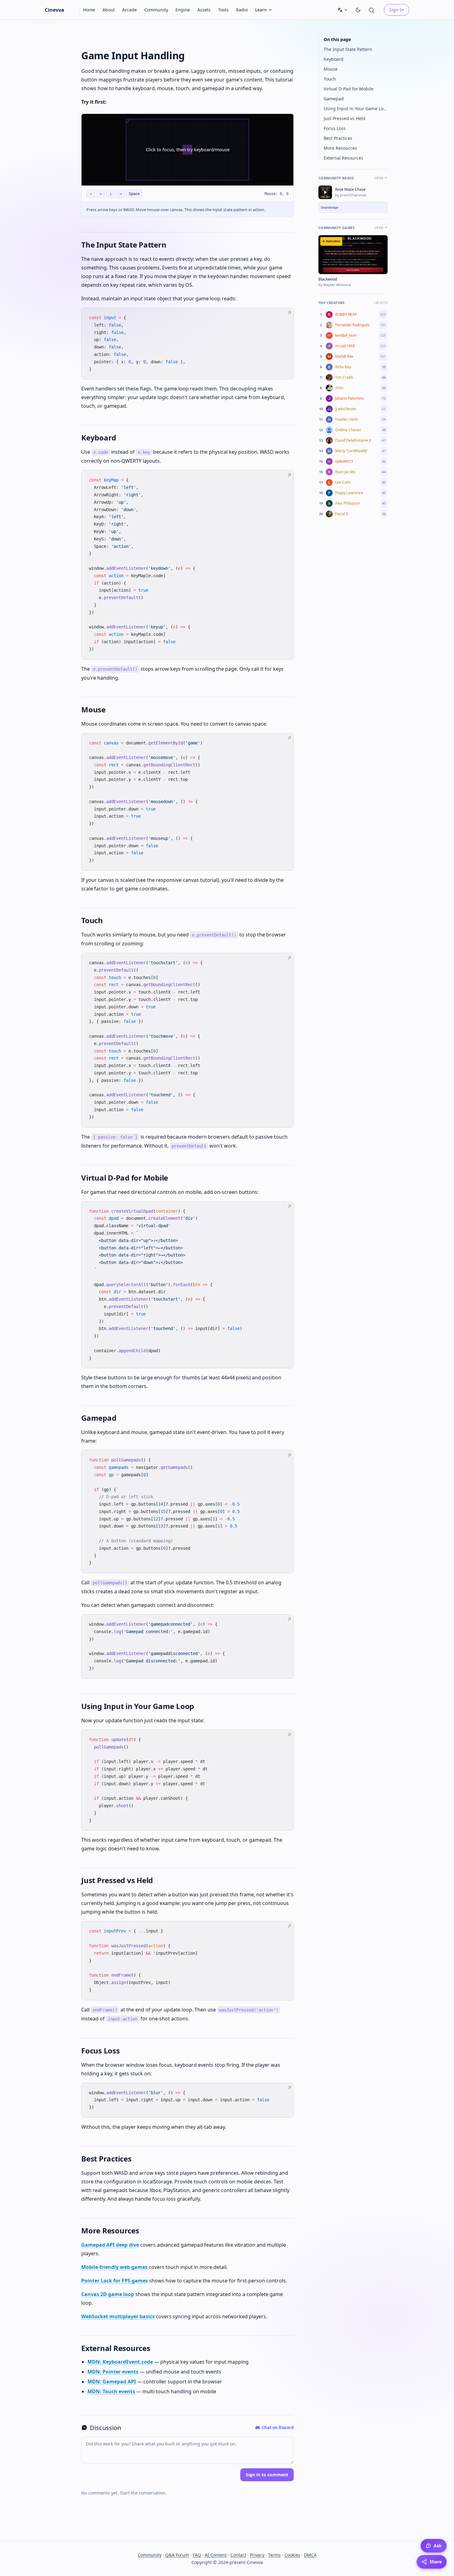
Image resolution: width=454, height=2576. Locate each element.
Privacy (257, 2555)
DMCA (310, 2555)
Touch (330, 79)
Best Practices (338, 138)
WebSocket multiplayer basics (118, 2316)
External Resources (343, 158)
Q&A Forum (177, 2555)
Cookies (292, 2555)
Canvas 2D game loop (108, 2294)
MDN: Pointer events (113, 2372)
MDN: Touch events (111, 2391)
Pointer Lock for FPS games (115, 2281)
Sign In (397, 10)
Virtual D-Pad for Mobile (349, 89)
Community (150, 2555)
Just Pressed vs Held (345, 118)
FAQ (197, 2555)
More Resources (340, 148)
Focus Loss (335, 128)
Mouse (331, 69)
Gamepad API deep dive (110, 2245)
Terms (274, 2555)
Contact (238, 2555)
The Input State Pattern (348, 49)
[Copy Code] (284, 318)
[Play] (325, 192)
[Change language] (343, 10)
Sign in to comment (267, 2475)
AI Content (216, 2555)
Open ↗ (381, 178)
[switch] (358, 10)
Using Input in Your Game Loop (356, 108)
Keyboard (334, 59)
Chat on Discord (278, 2428)
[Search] (373, 10)
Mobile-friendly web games (114, 2267)
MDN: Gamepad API (112, 2382)
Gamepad (334, 99)
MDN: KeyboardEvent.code (120, 2362)
